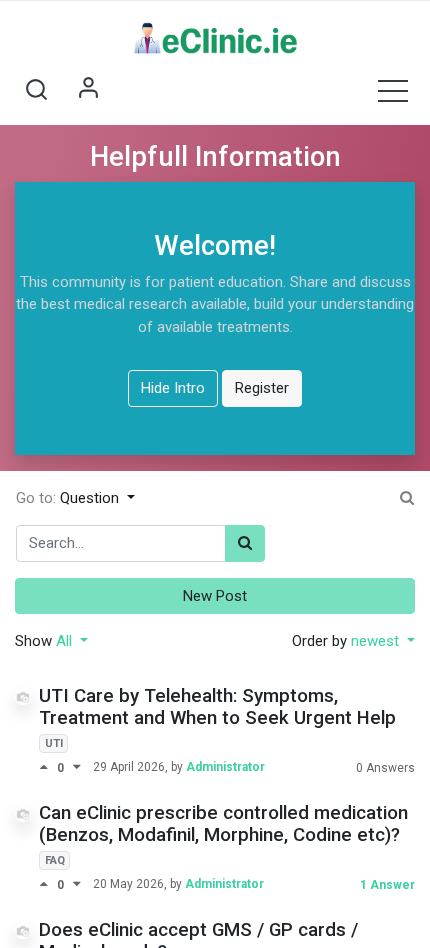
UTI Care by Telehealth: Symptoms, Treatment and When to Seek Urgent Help (217, 707)
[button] (36, 90)
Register (262, 388)
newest (377, 641)
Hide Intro (173, 388)
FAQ (55, 860)
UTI (54, 743)
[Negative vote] (77, 767)
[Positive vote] (48, 767)
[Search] (245, 543)
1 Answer (387, 885)
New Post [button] (215, 596)
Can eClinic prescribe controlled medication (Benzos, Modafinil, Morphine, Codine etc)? (223, 824)
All (66, 641)
